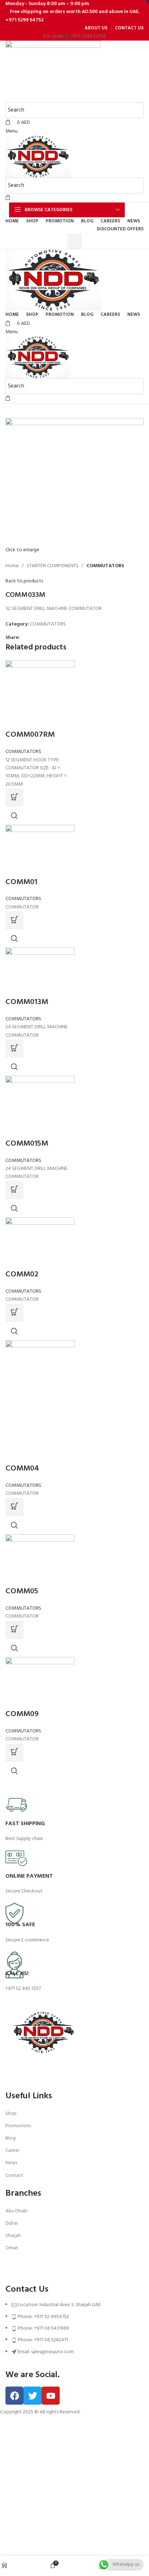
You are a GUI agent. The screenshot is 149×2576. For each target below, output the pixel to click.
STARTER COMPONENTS (53, 566)
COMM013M (27, 1002)
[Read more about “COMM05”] (14, 1630)
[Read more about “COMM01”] (14, 920)
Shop (11, 2114)
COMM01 (21, 882)
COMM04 (22, 1469)
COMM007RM (30, 735)
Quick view (14, 816)
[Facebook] (14, 2396)
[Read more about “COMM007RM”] (14, 798)
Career (12, 2151)
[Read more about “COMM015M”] (14, 1190)
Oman (12, 2248)
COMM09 (22, 1714)
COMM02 (22, 1274)
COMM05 (22, 1591)
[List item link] (74, 2332)
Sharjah (13, 2236)
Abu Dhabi (16, 2211)
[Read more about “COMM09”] (14, 1753)
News (11, 2163)
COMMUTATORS (105, 566)
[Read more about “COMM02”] (14, 1313)
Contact (14, 2176)
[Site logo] (53, 72)
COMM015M (27, 1144)
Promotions (18, 2126)
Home (12, 566)
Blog (10, 2138)
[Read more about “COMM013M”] (14, 1049)
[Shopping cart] (8, 198)
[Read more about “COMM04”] (14, 1507)
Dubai (12, 2223)
